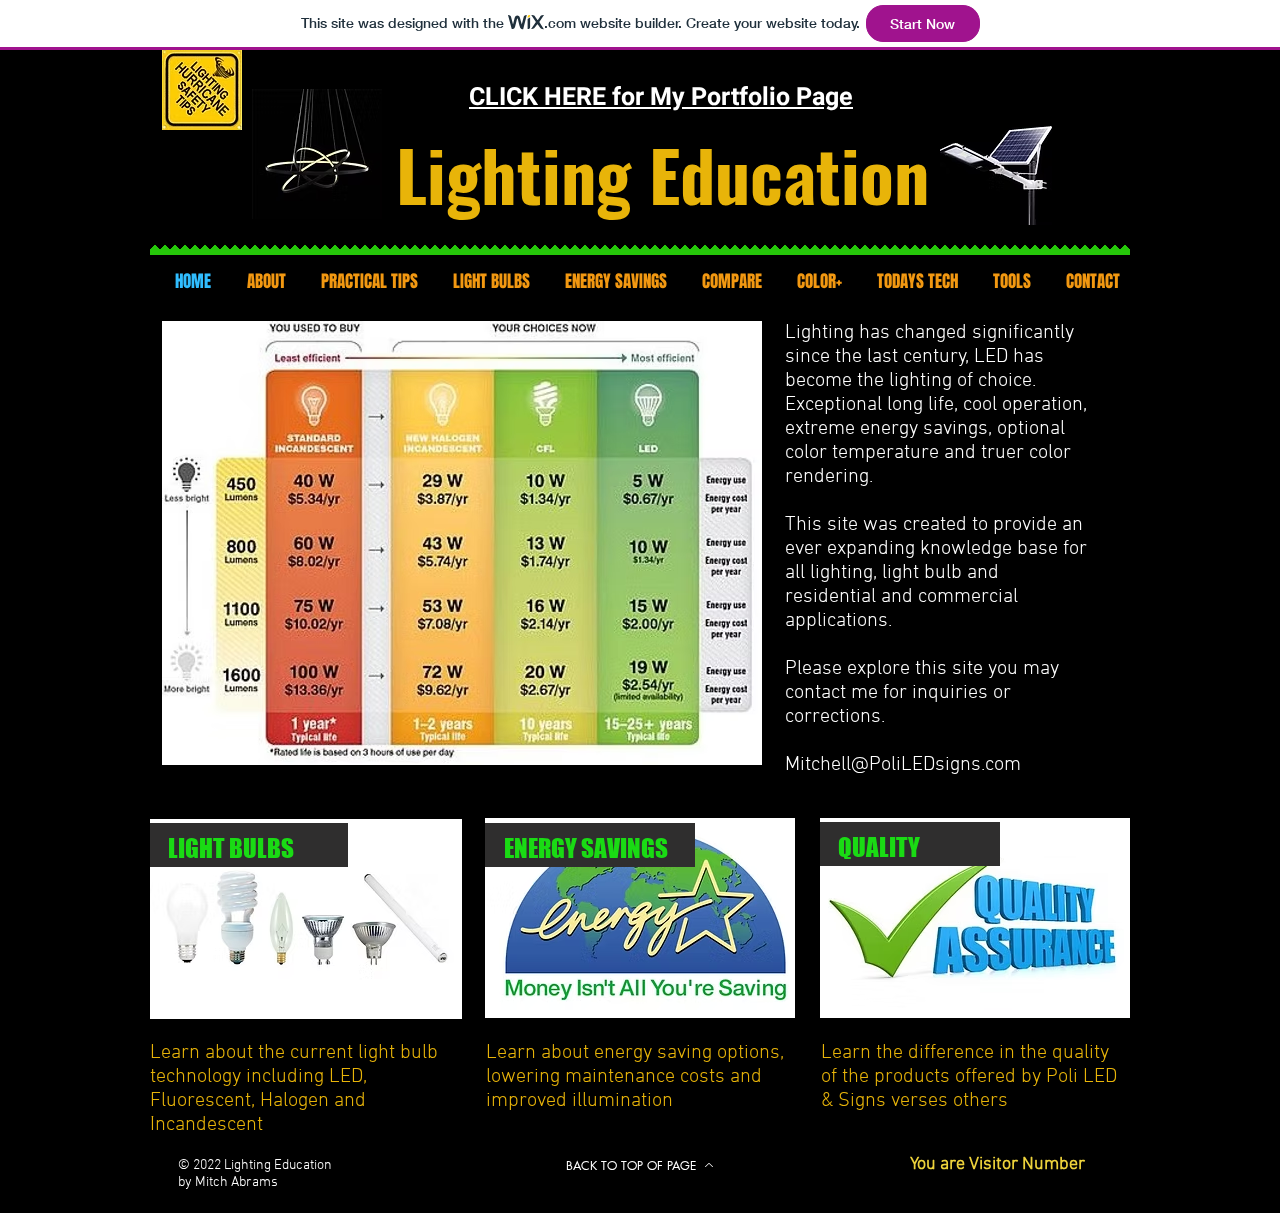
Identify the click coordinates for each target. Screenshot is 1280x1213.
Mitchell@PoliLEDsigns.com (903, 765)
